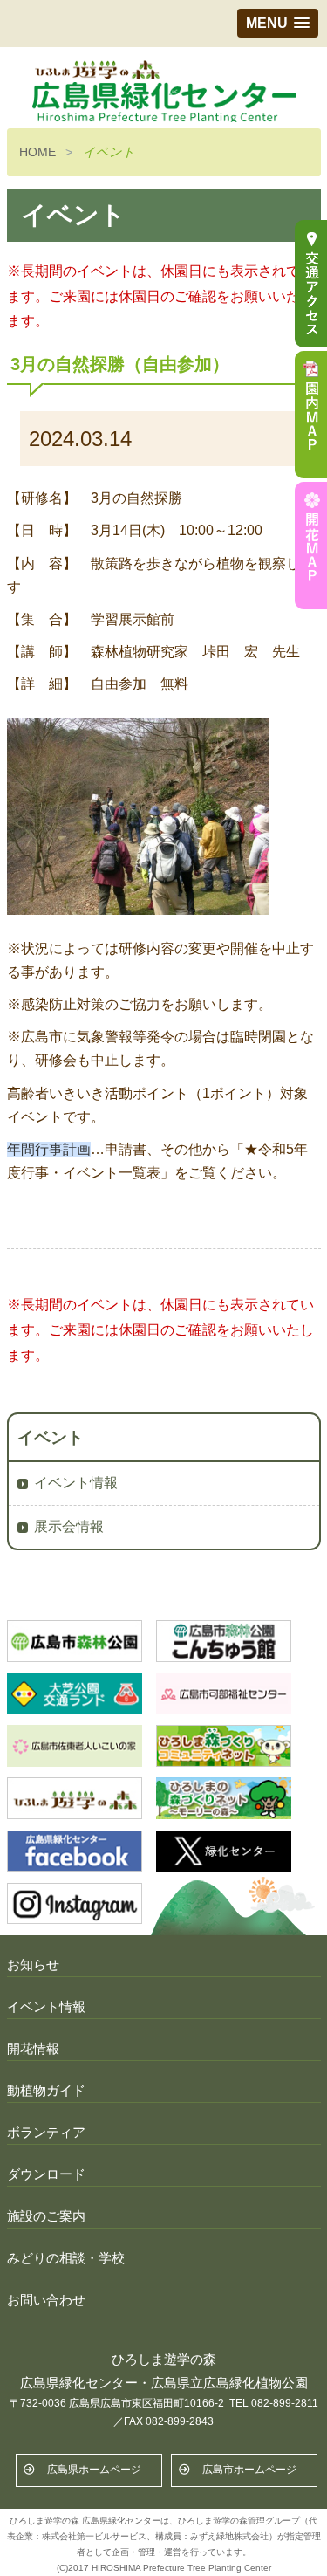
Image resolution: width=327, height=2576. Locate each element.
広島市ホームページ (249, 2470)
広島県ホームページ (94, 2470)
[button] (278, 23)
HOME (37, 152)
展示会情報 (69, 1526)
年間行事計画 (49, 1149)
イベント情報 (76, 1483)
